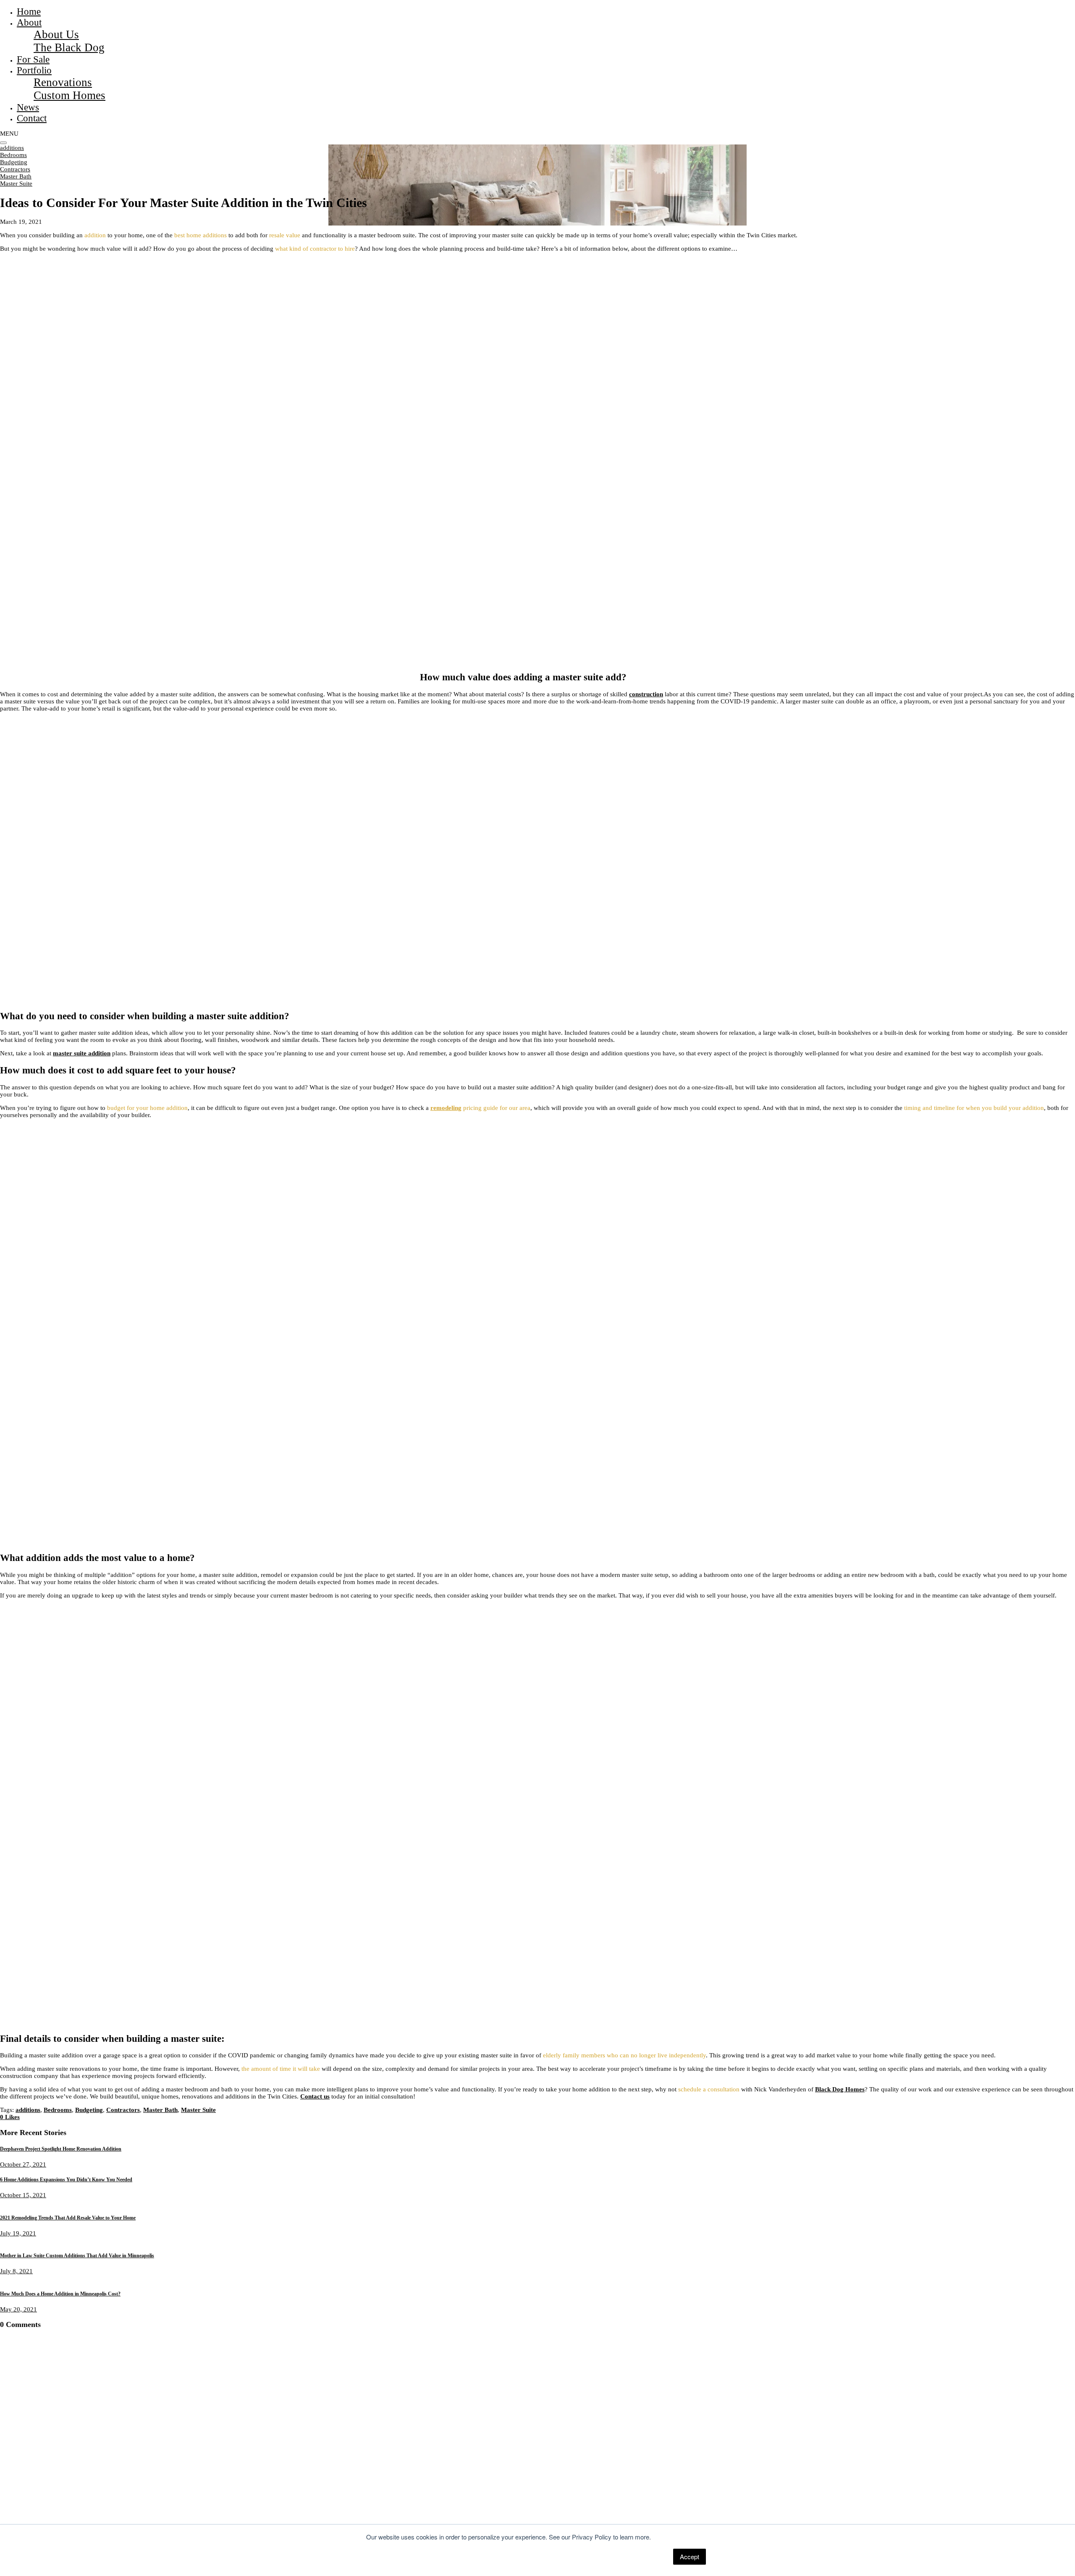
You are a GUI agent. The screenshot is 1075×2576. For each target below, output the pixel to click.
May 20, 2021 (18, 2309)
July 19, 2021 (18, 2233)
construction (646, 694)
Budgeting (14, 162)
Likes (10, 2117)
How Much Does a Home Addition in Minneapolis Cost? (60, 2294)
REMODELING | (76, 2496)
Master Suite (16, 184)
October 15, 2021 (23, 2195)
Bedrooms (13, 155)
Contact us (315, 2096)
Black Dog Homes (840, 2089)
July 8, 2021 (16, 2271)
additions (12, 148)
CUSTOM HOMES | (26, 2496)
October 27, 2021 (23, 2164)
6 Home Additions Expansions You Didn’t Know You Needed (66, 2180)
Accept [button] (690, 2556)
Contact (32, 118)
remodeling (446, 1108)
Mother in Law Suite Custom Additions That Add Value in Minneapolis (77, 2256)
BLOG (183, 2496)
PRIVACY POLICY (155, 2517)
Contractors (15, 169)
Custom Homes (69, 95)
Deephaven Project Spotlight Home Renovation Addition (61, 2149)
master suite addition (82, 1053)
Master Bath (16, 176)
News (28, 107)
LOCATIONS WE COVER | (136, 2496)
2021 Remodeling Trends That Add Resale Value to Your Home (68, 2218)
